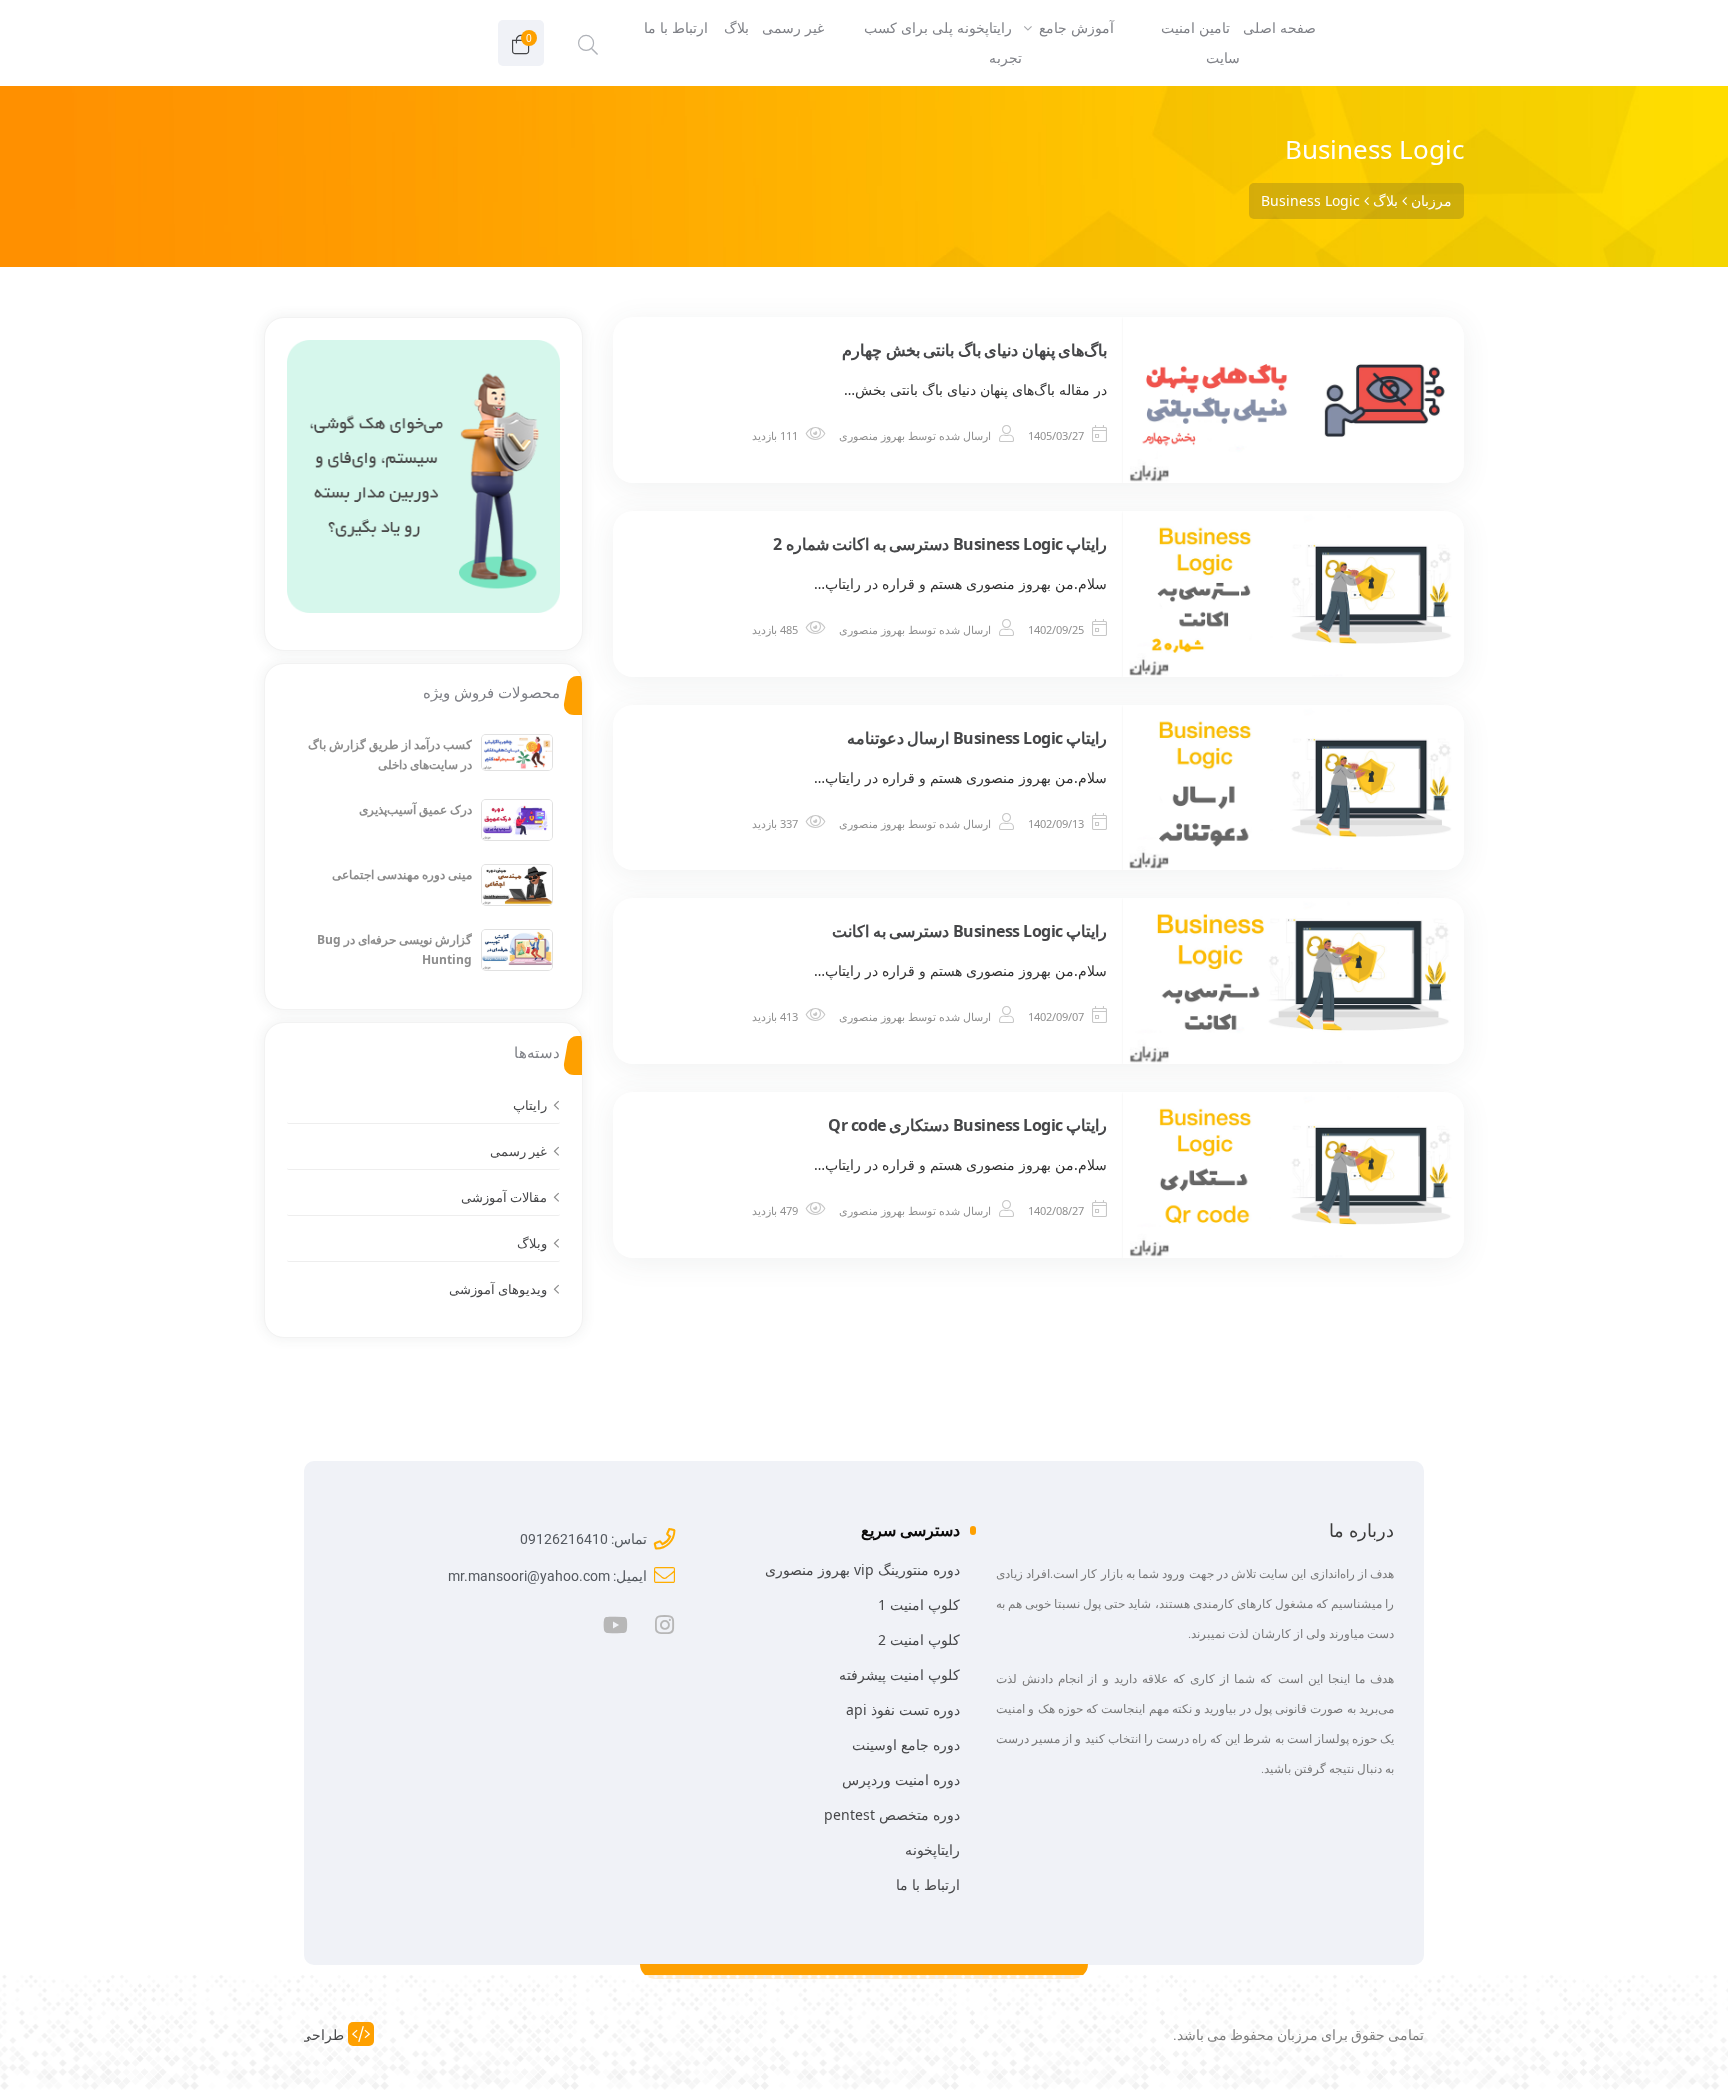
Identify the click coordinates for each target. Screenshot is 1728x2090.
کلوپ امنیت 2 (919, 1639)
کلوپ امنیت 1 (919, 1604)
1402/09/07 (1056, 1016)
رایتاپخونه (932, 1849)
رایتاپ (530, 1105)
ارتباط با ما (928, 1884)
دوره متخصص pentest (892, 1814)
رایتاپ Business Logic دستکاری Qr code (967, 1125)
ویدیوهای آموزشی (498, 1289)
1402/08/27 (1056, 1210)
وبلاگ (532, 1243)
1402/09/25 (1056, 629)
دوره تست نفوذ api (903, 1709)
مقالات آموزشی (504, 1197)
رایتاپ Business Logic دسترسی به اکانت (969, 931)
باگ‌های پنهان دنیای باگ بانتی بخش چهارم (974, 350)
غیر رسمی (518, 1151)
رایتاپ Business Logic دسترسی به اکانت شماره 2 (940, 544)
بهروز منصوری (872, 435)
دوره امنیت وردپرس (901, 1779)
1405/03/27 (1056, 435)
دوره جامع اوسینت (906, 1744)
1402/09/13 (1056, 823)
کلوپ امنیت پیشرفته (899, 1674)
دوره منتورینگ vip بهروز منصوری (862, 1569)
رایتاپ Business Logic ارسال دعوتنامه (977, 738)
